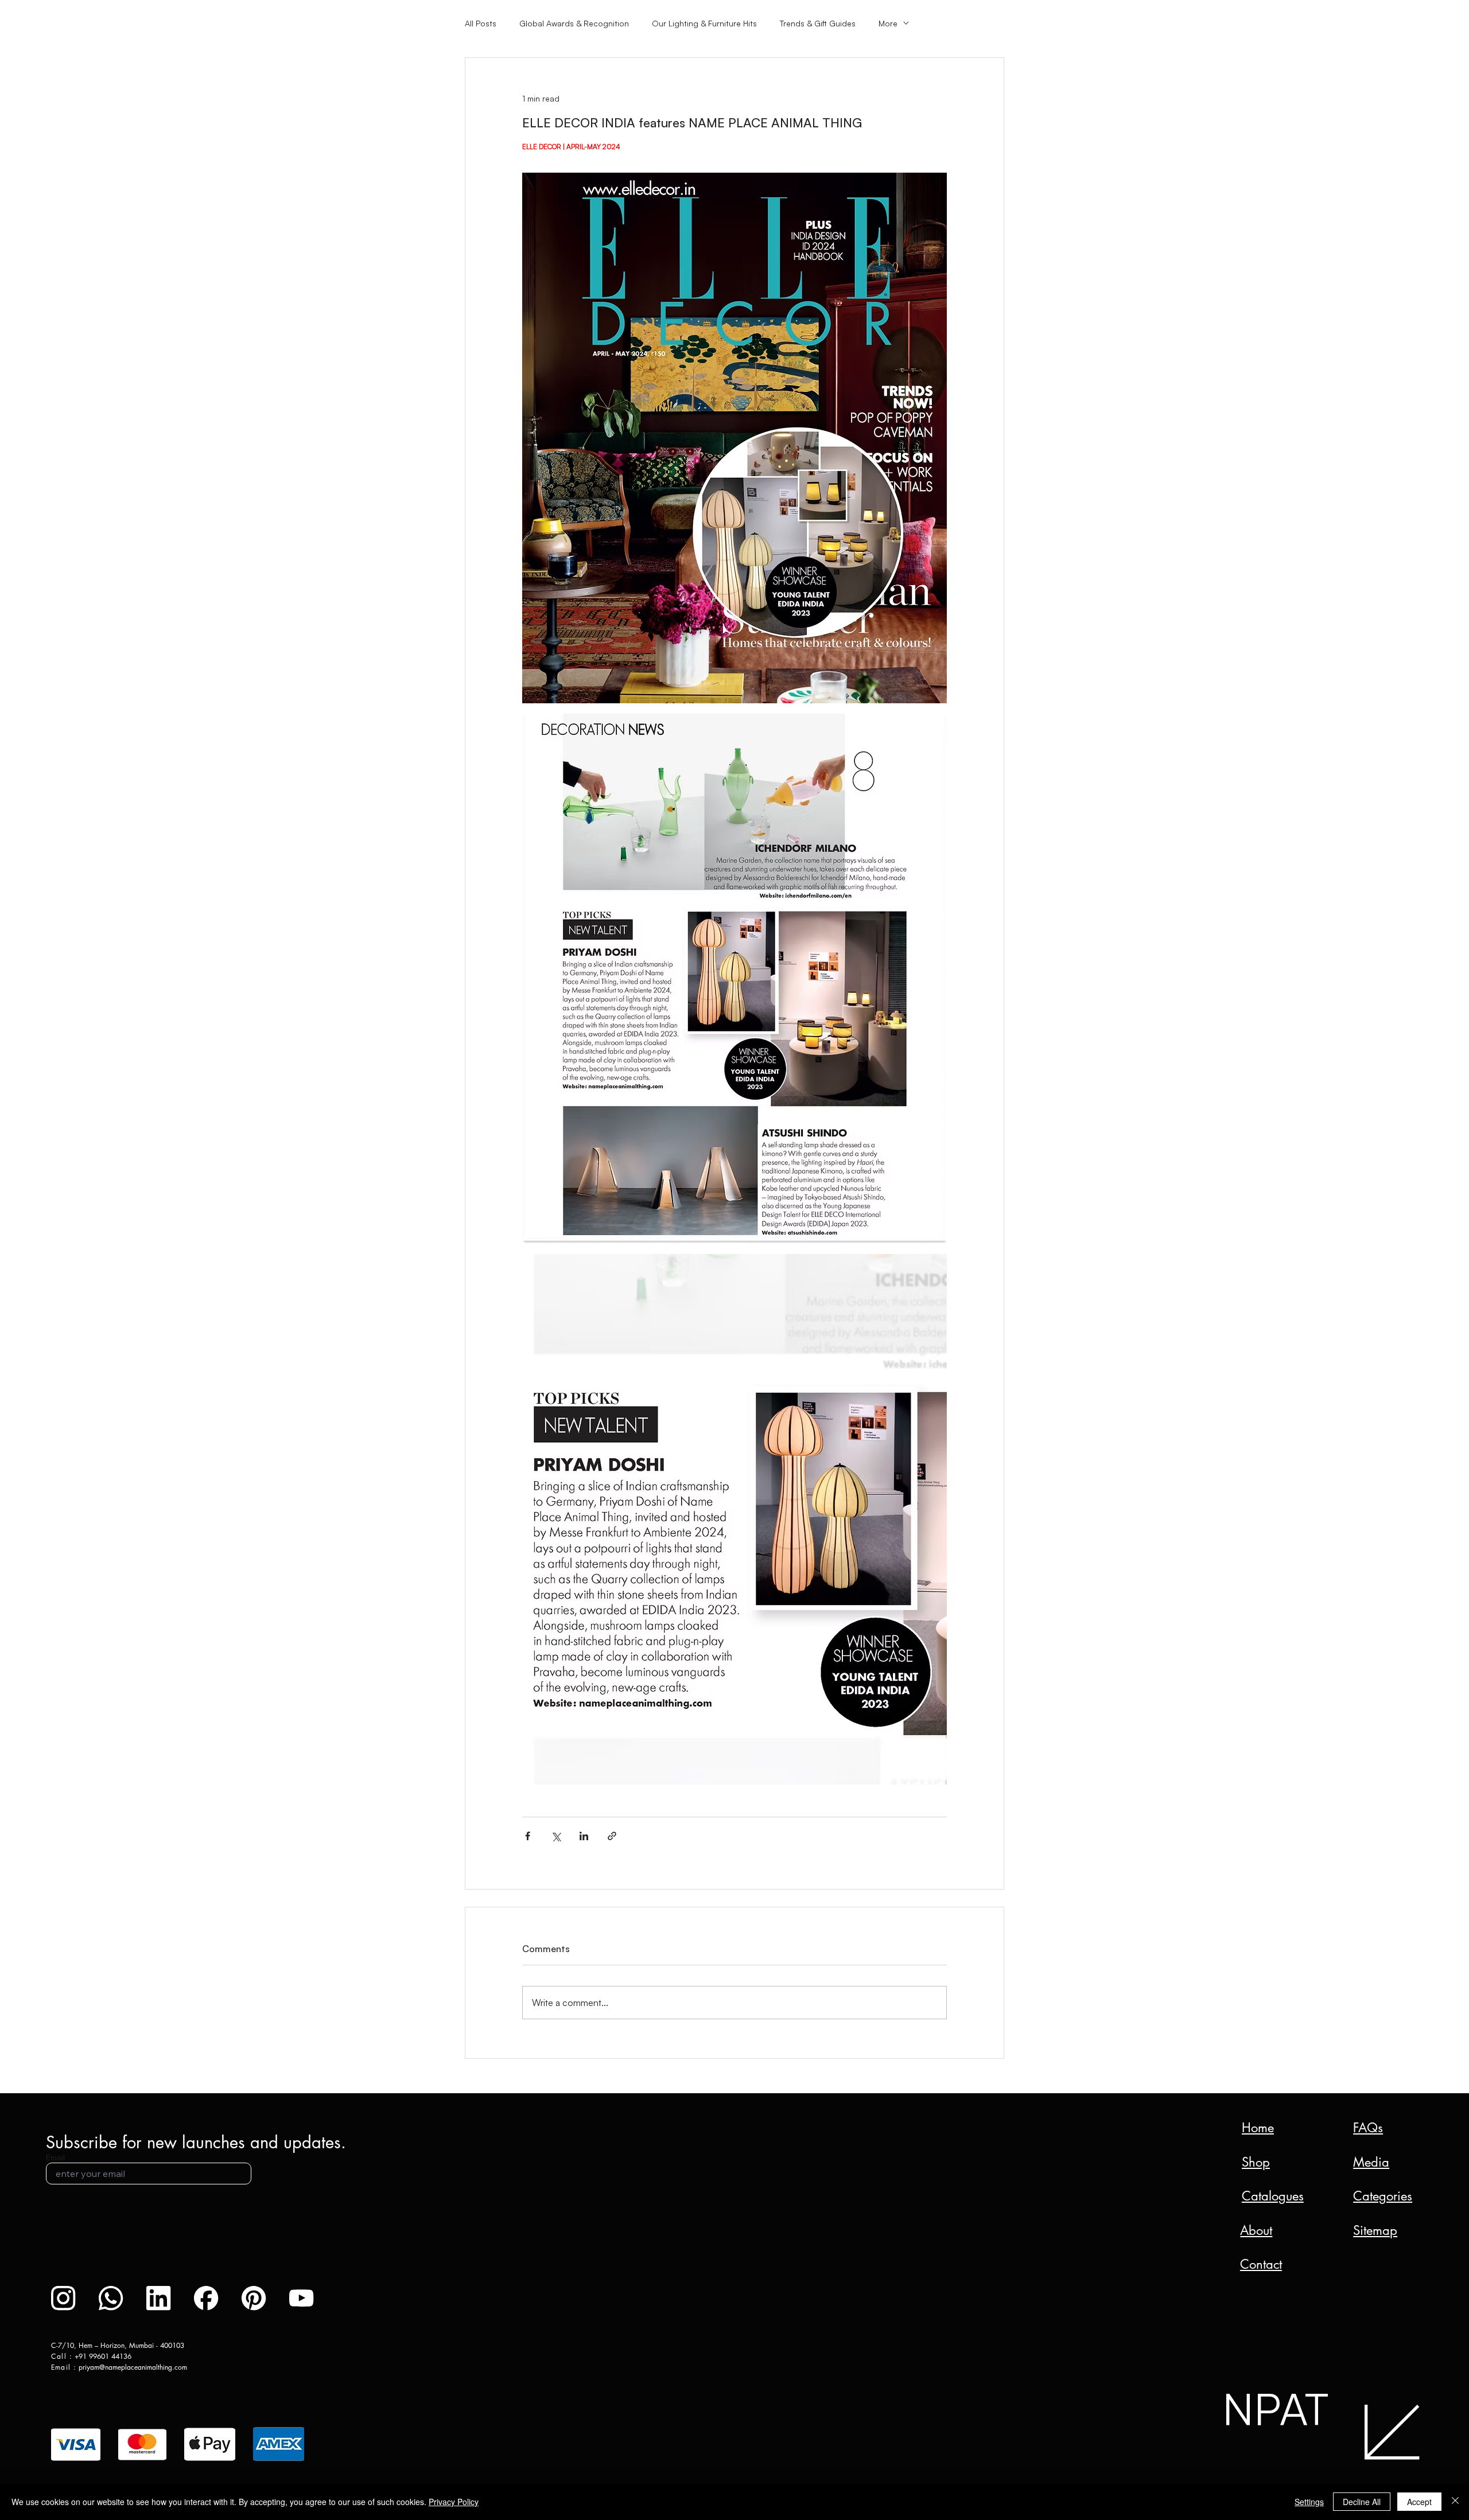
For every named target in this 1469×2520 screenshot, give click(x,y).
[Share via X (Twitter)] (556, 1836)
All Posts (481, 23)
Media (1371, 2162)
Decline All (1362, 2502)
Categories (1383, 2196)
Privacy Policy (454, 2502)
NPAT (1275, 2408)
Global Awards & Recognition (574, 23)
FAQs (1368, 2128)
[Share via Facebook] (528, 1836)
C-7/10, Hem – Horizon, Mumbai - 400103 (118, 2345)
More (888, 23)
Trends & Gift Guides (818, 23)
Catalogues (1273, 2196)
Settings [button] (1309, 2502)
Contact (1261, 2264)
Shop (1256, 2162)
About (1256, 2230)
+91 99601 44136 (103, 2356)
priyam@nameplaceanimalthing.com (133, 2367)
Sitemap (1375, 2230)
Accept (1419, 2502)
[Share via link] (612, 1836)
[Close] (1455, 2502)
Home (1258, 2128)
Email (55, 2157)
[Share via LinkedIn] (584, 1836)
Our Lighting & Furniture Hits (704, 23)
